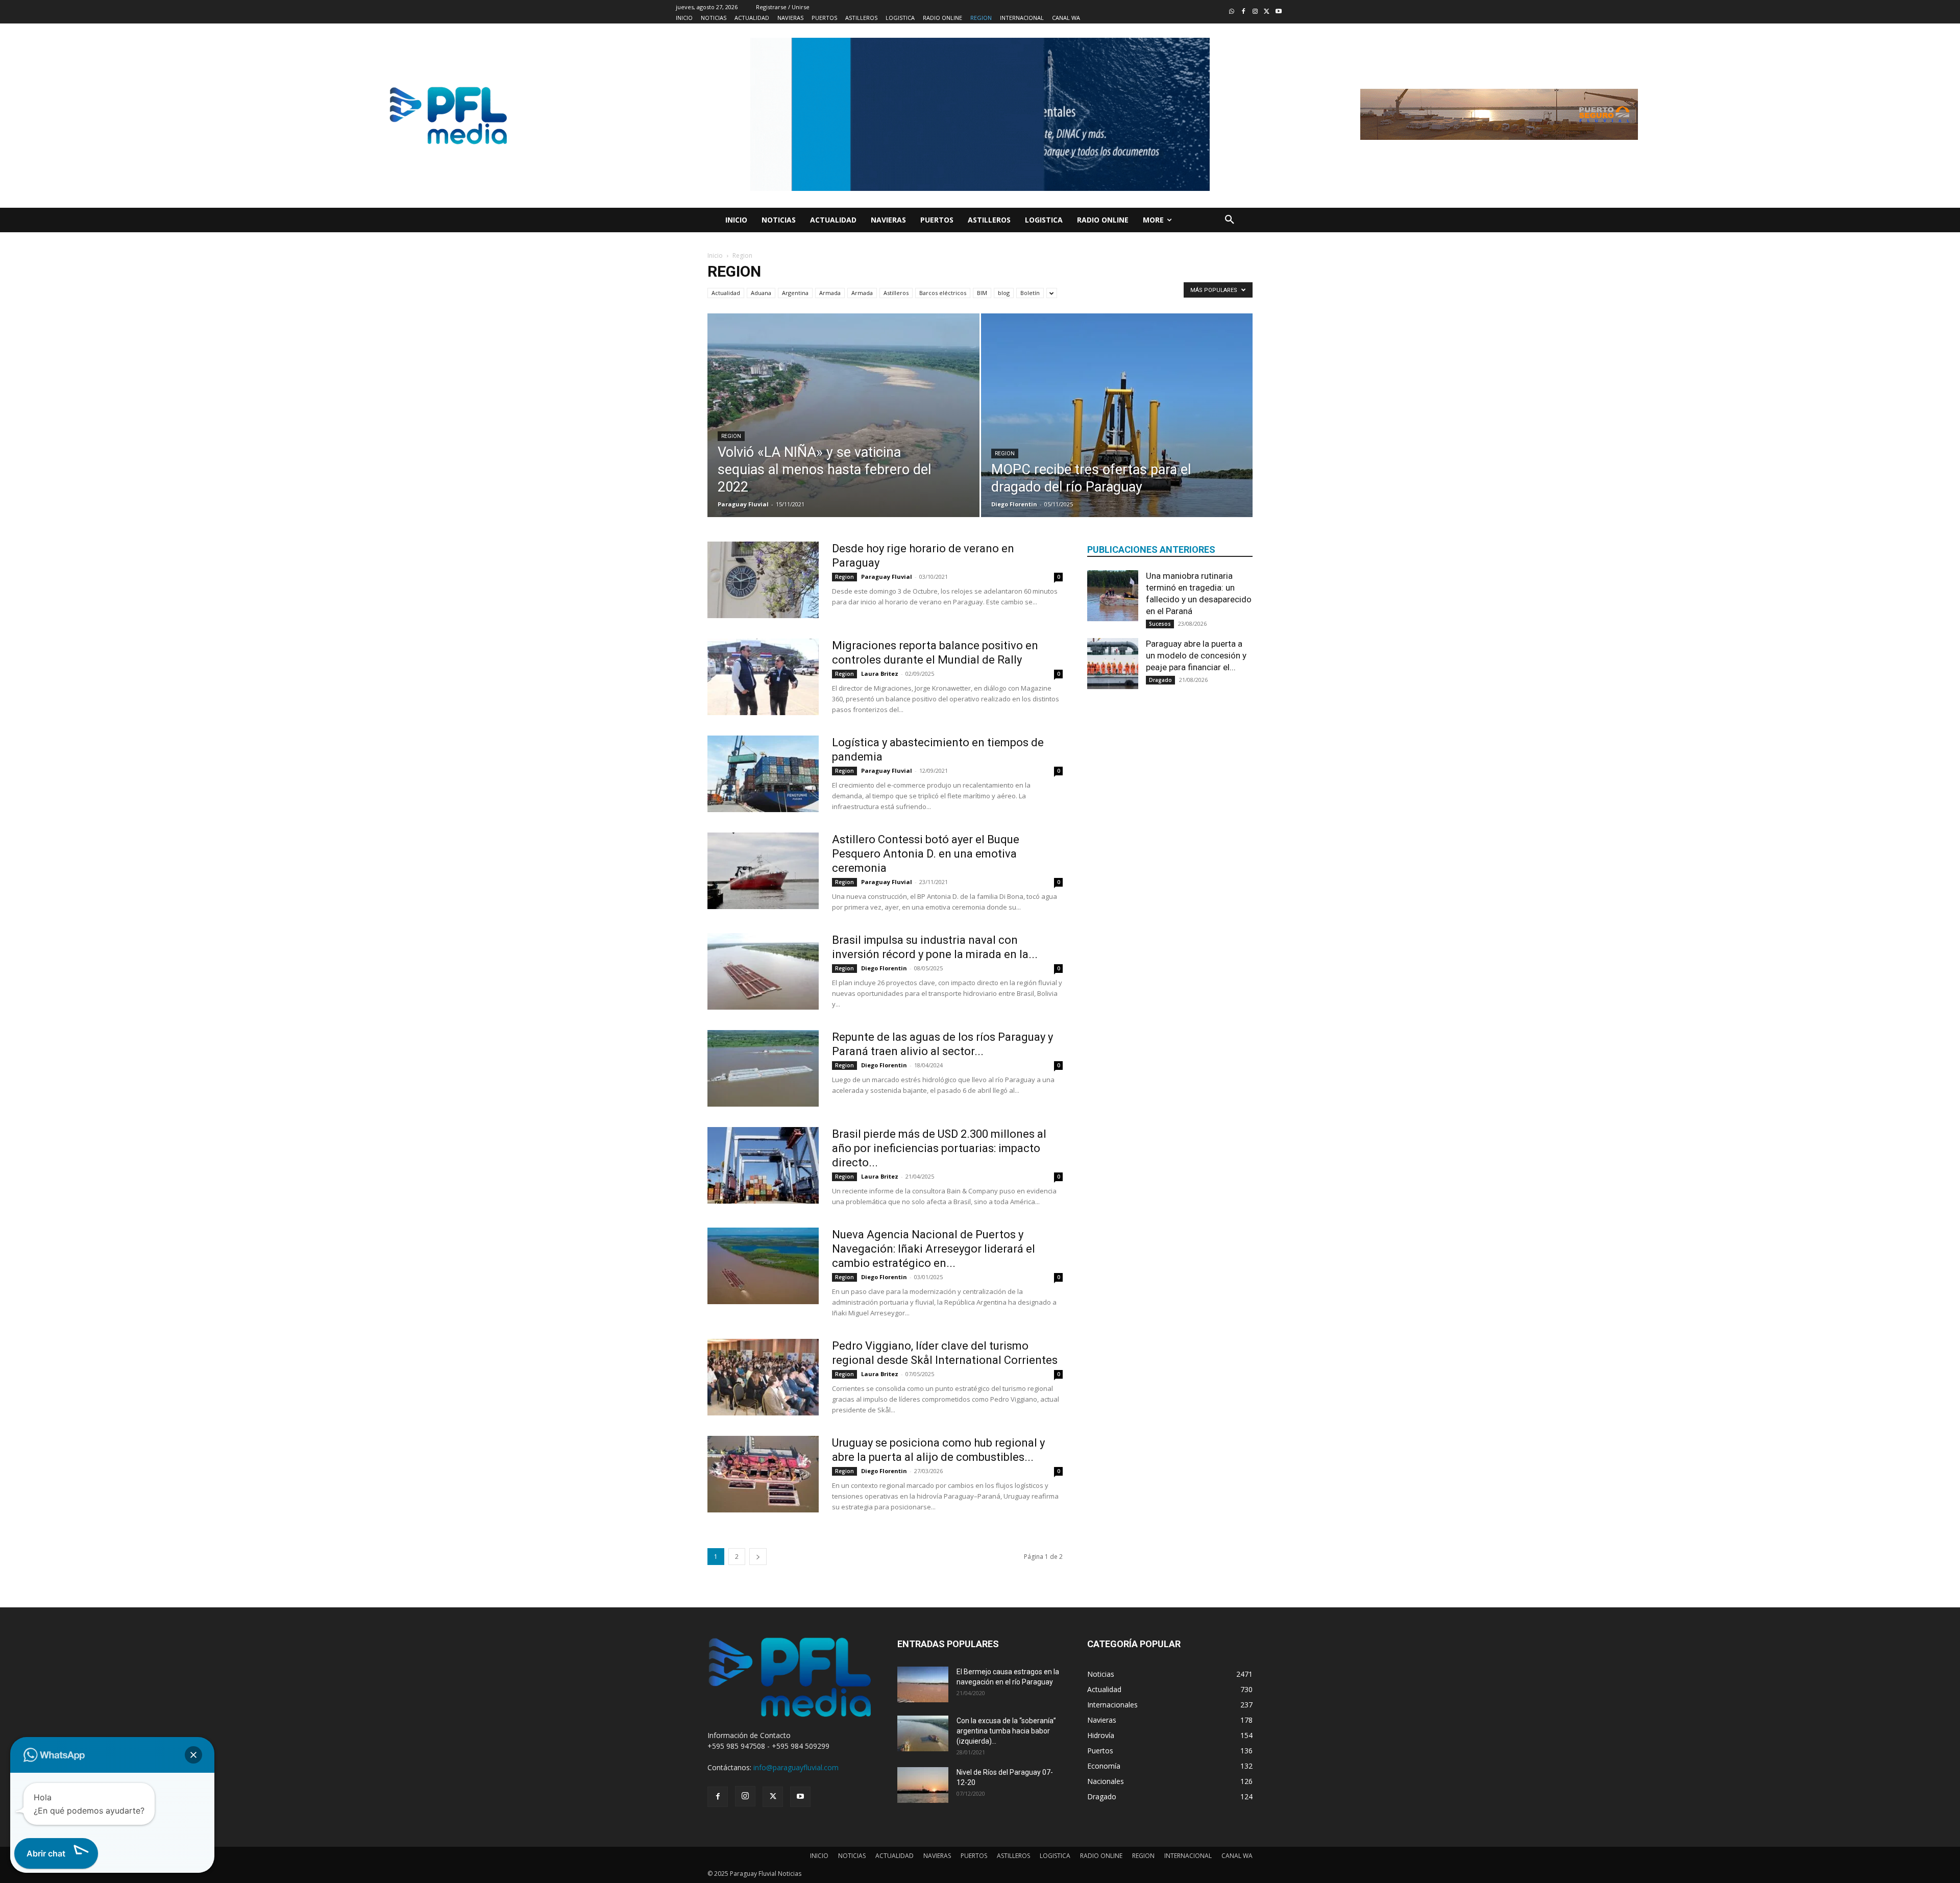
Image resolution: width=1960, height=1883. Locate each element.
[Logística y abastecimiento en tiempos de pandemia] (763, 774)
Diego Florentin (1014, 504)
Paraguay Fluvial (743, 504)
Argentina (795, 293)
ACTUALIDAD (895, 1856)
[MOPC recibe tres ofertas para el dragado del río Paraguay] (1117, 431)
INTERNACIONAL (1188, 1856)
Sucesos (1160, 624)
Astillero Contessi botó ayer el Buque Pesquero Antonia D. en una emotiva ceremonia (926, 854)
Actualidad (726, 293)
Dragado (1160, 680)
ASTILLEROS (1013, 1856)
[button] (1230, 220)
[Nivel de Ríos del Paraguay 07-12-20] (923, 1785)
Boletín (1030, 293)
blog (1004, 293)
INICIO (819, 1856)
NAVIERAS (937, 1856)
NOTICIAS (852, 1856)
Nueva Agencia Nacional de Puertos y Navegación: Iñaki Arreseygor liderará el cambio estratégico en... (934, 1249)
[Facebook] (1244, 12)
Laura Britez (880, 674)
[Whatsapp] (1232, 12)
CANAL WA (1237, 1856)
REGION (1143, 1856)
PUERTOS (974, 1856)
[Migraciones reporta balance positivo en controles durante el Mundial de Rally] (763, 677)
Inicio (715, 255)
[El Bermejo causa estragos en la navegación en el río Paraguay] (923, 1684)
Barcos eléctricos (943, 293)
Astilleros (896, 293)
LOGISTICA (1055, 1856)
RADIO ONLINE (1101, 1856)
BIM (982, 293)
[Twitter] (1267, 12)
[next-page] (758, 1557)
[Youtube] (1278, 12)
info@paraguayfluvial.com (796, 1767)
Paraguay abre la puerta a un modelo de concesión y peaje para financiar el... (1196, 655)
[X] (773, 1797)
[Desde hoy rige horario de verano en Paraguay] (763, 580)
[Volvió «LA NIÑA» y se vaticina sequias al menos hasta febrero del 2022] (843, 431)
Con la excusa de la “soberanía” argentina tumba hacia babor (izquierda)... (1006, 1731)
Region (731, 436)
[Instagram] (1255, 12)
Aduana (761, 293)
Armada (830, 293)
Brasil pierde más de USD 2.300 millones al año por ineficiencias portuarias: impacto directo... (939, 1148)
